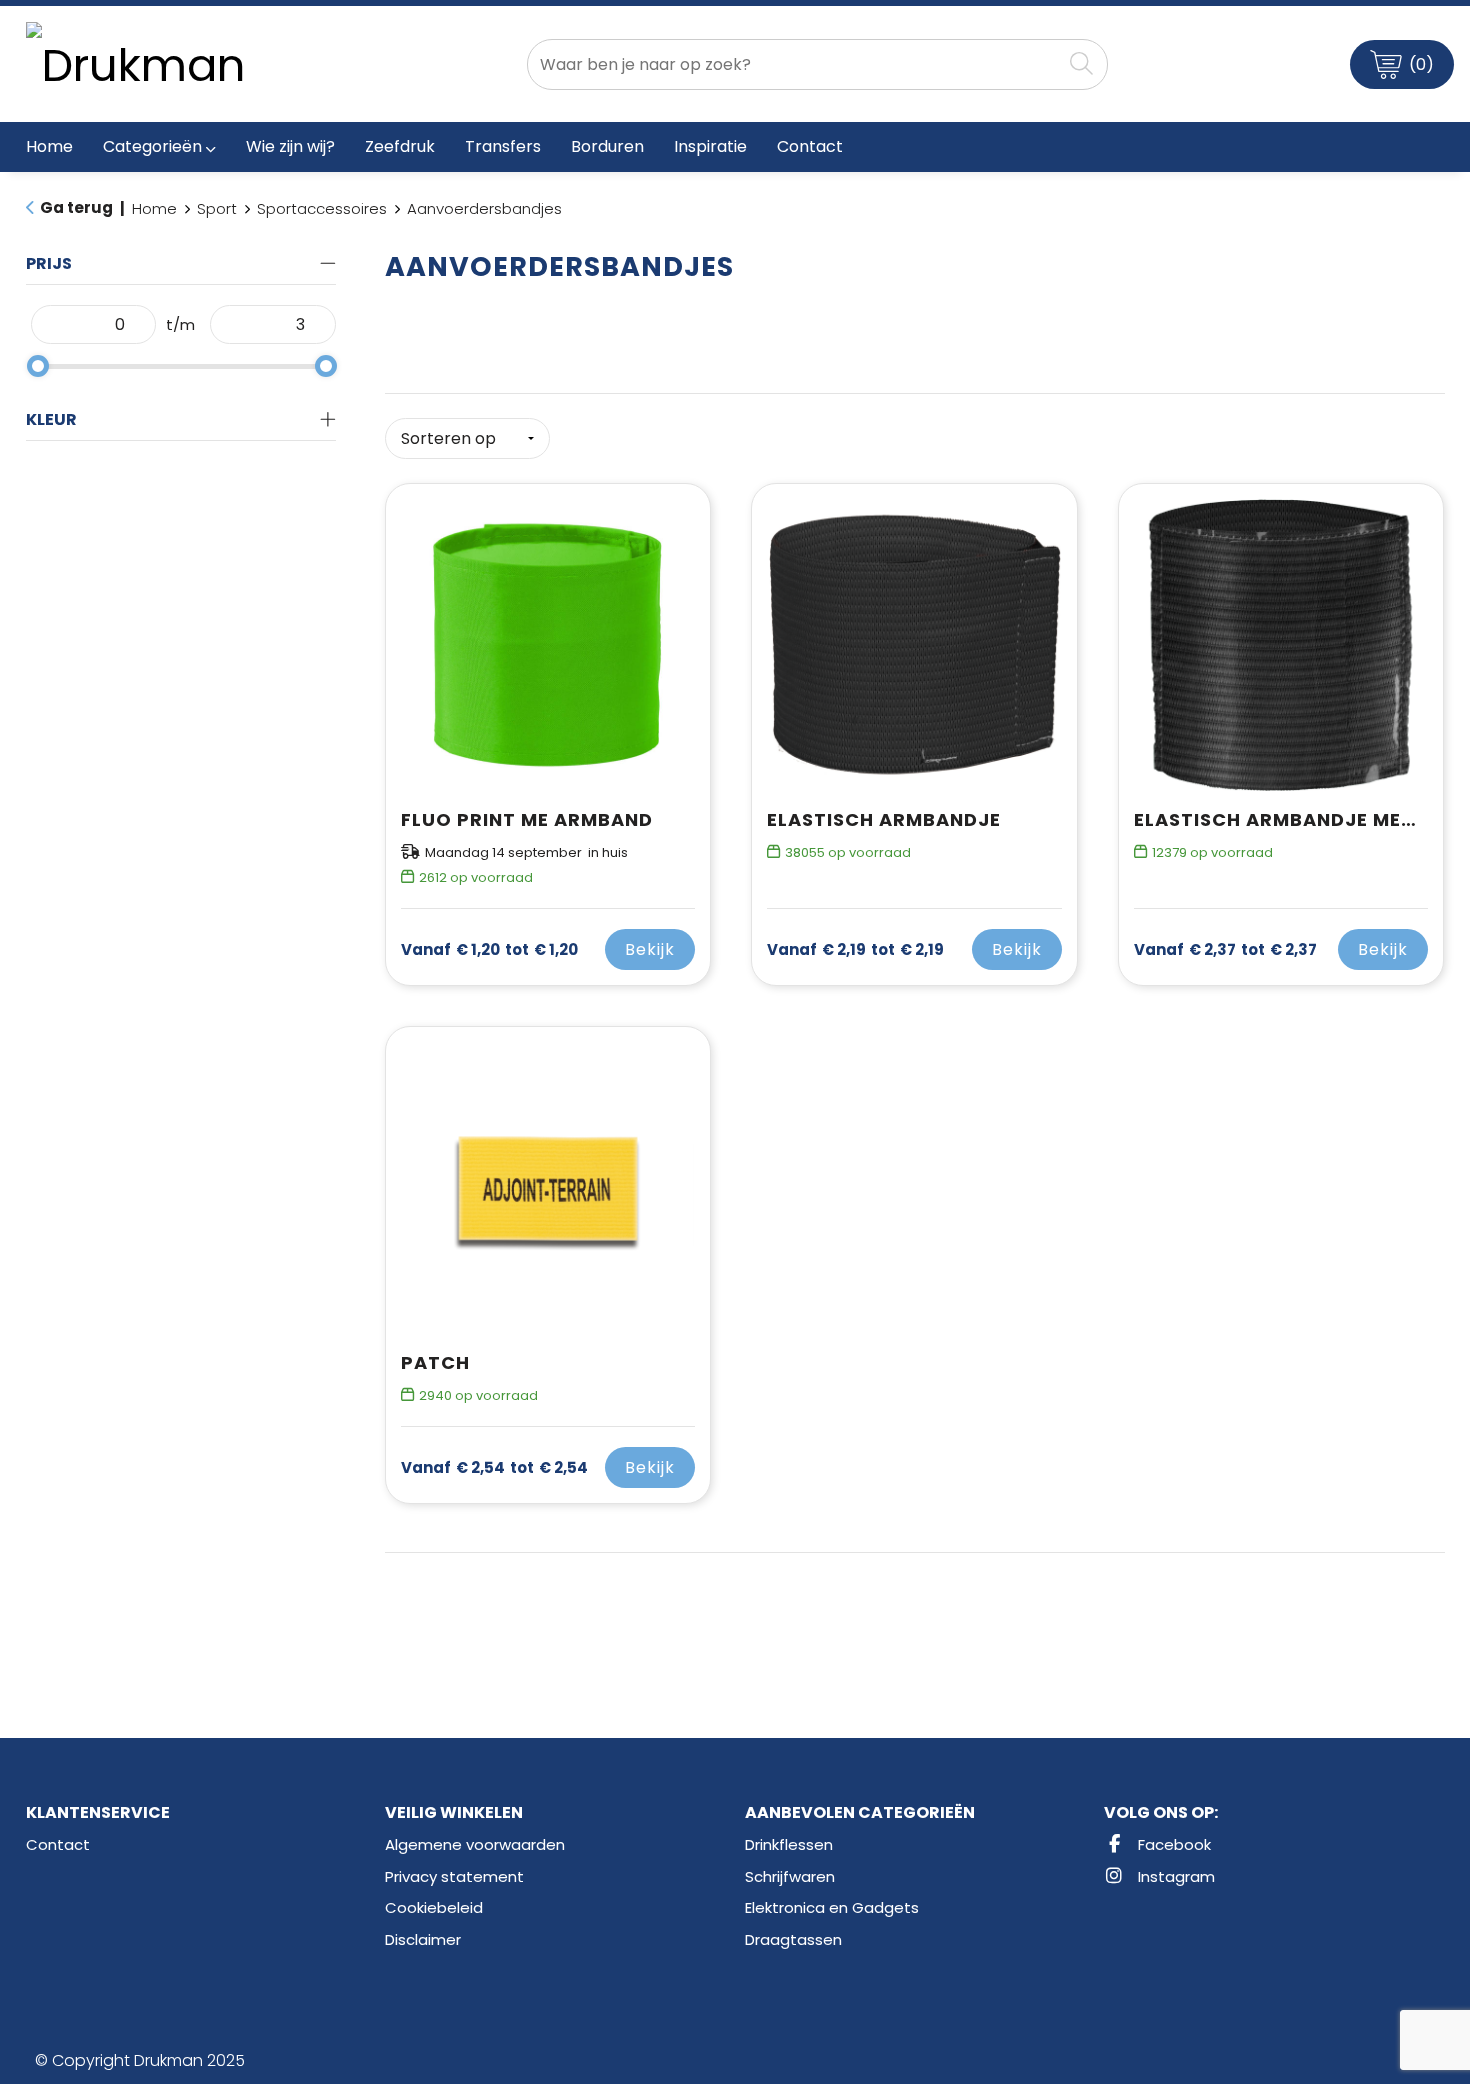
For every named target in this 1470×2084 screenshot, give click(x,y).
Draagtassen (793, 1939)
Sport (217, 208)
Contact (58, 1844)
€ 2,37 (1225, 950)
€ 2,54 (494, 1468)
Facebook (1172, 1844)
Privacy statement (454, 1876)
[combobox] (794, 64)
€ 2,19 (855, 950)
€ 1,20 (489, 950)
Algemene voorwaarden (475, 1844)
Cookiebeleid (434, 1907)
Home (154, 208)
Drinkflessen (789, 1844)
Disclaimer (423, 1939)
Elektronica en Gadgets (832, 1907)
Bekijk (650, 949)
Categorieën (152, 146)
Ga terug (76, 207)
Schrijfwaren (790, 1876)
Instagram (1174, 1876)
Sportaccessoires (322, 208)
